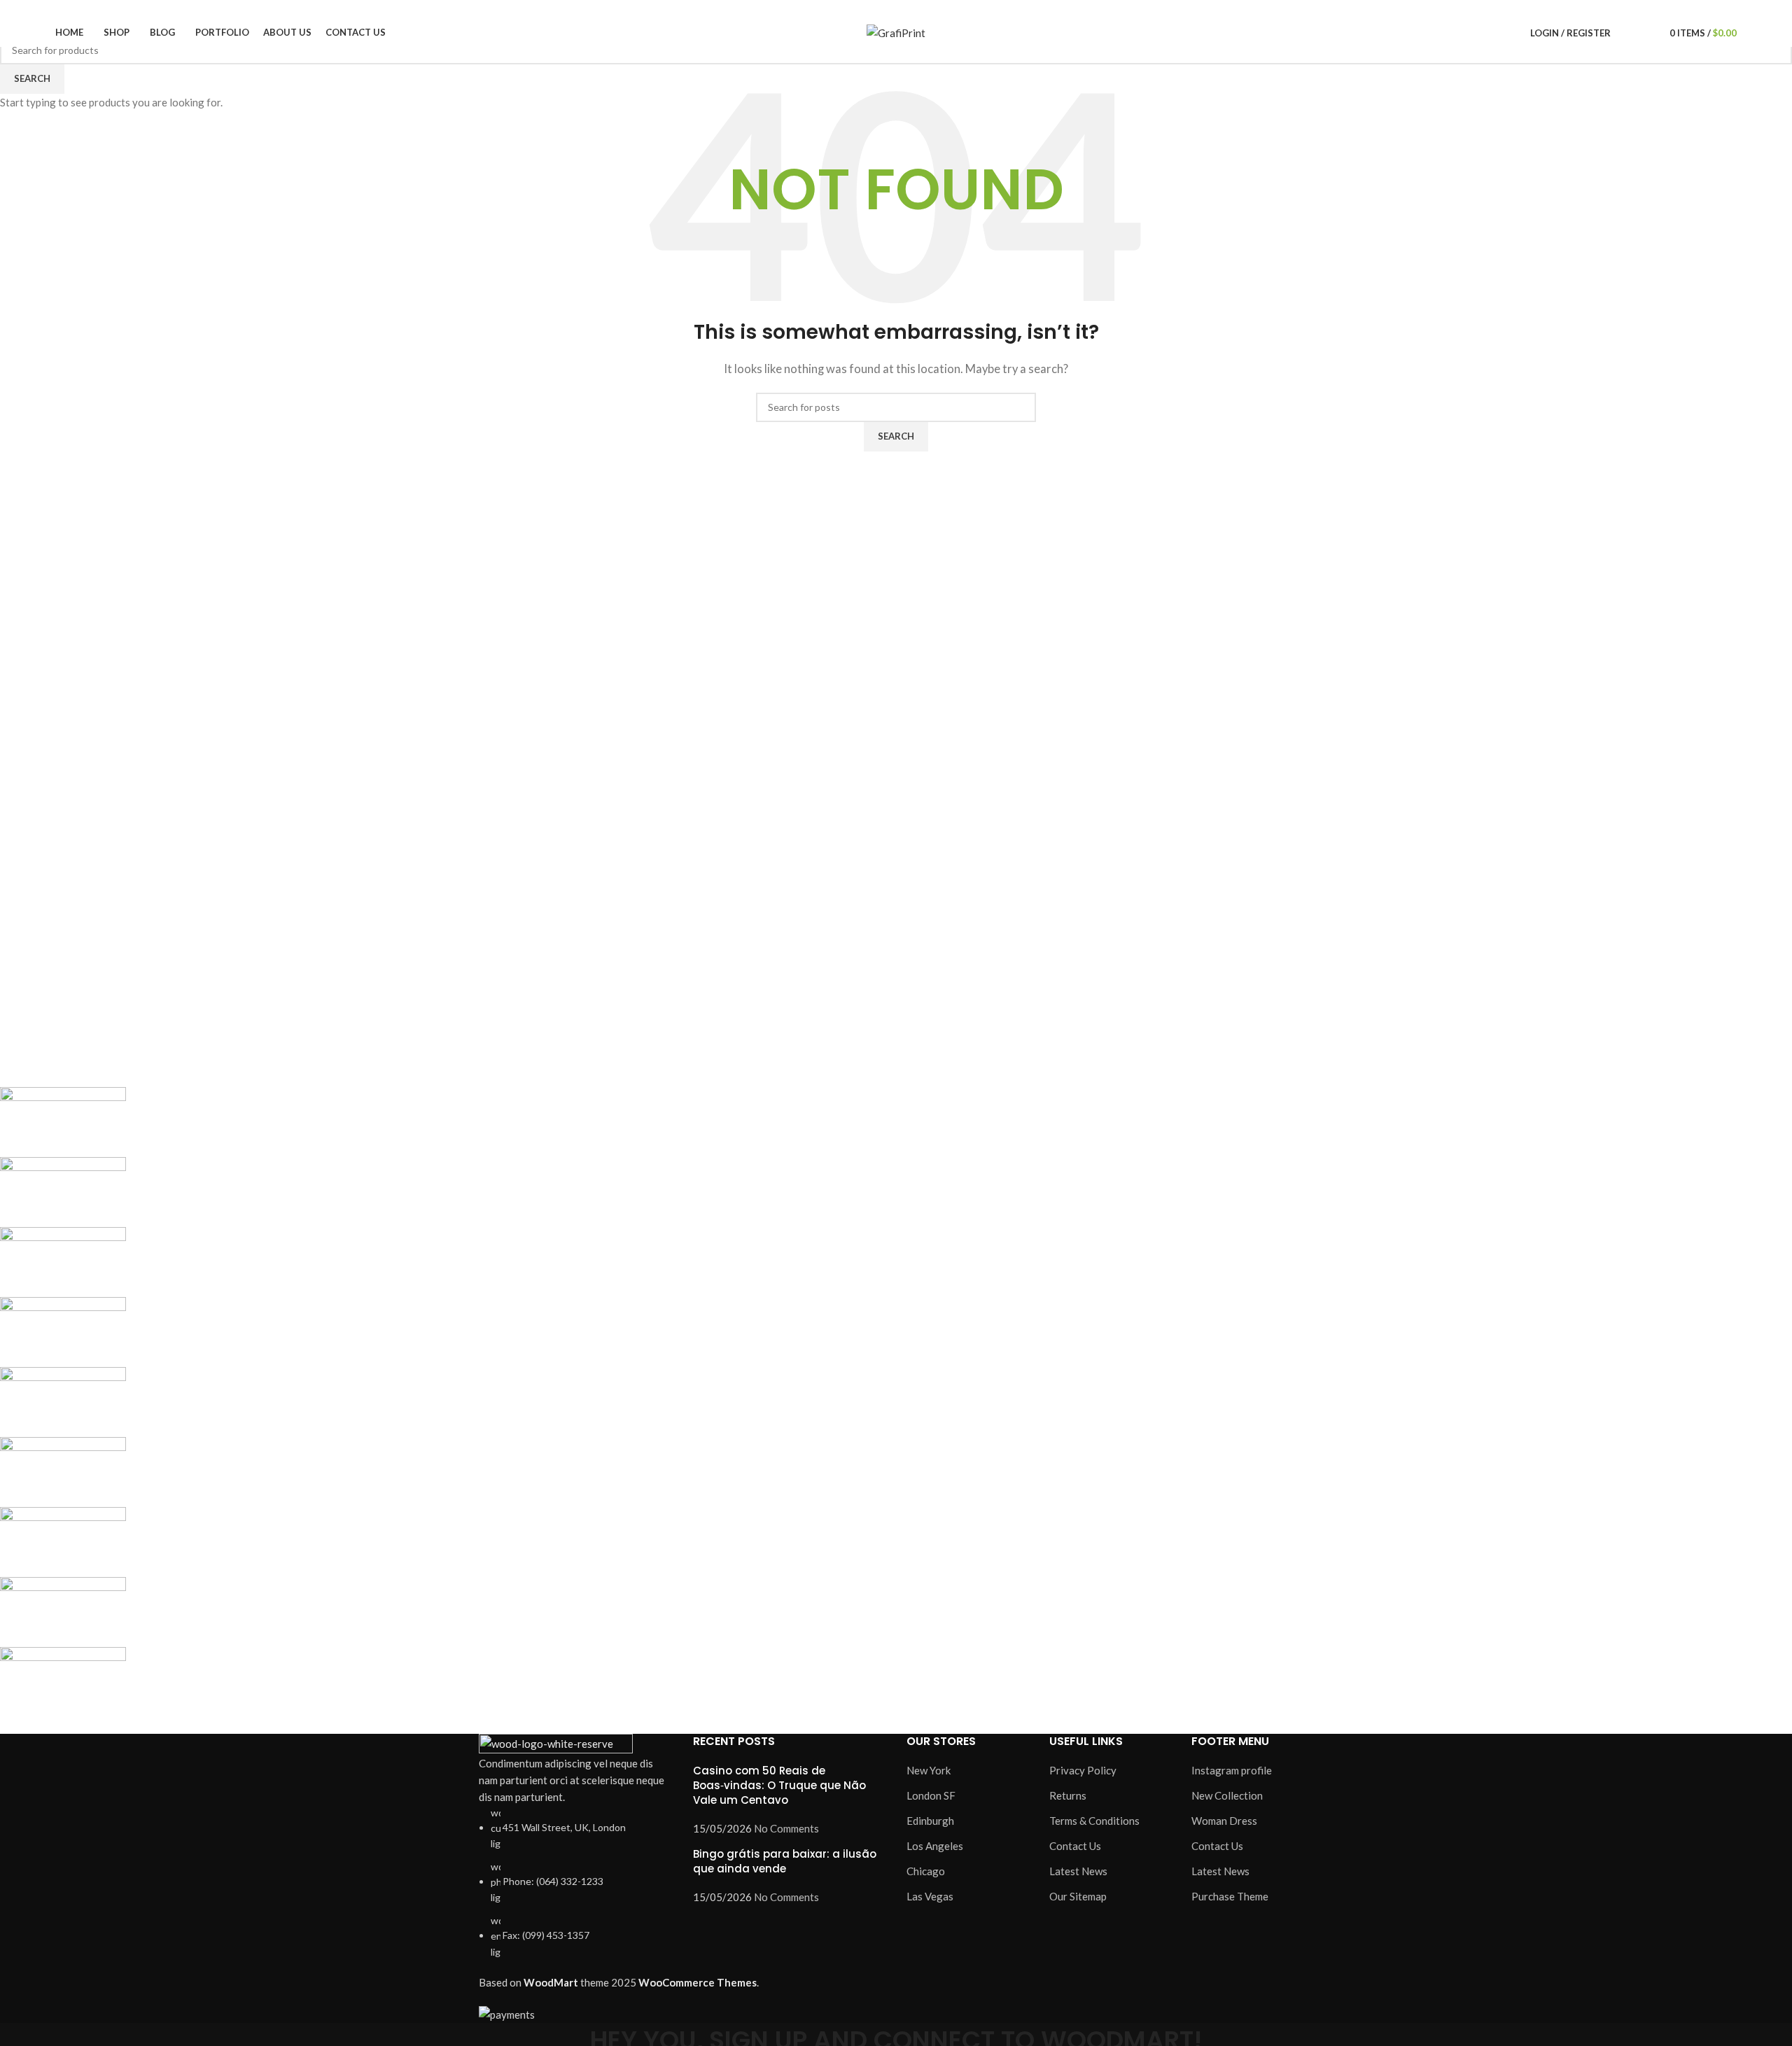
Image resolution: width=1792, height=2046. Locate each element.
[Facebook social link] (1488, 9)
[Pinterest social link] (1552, 9)
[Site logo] (896, 31)
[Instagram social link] (1520, 9)
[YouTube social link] (1536, 9)
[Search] (1625, 33)
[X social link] (1504, 9)
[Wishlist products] (1644, 33)
